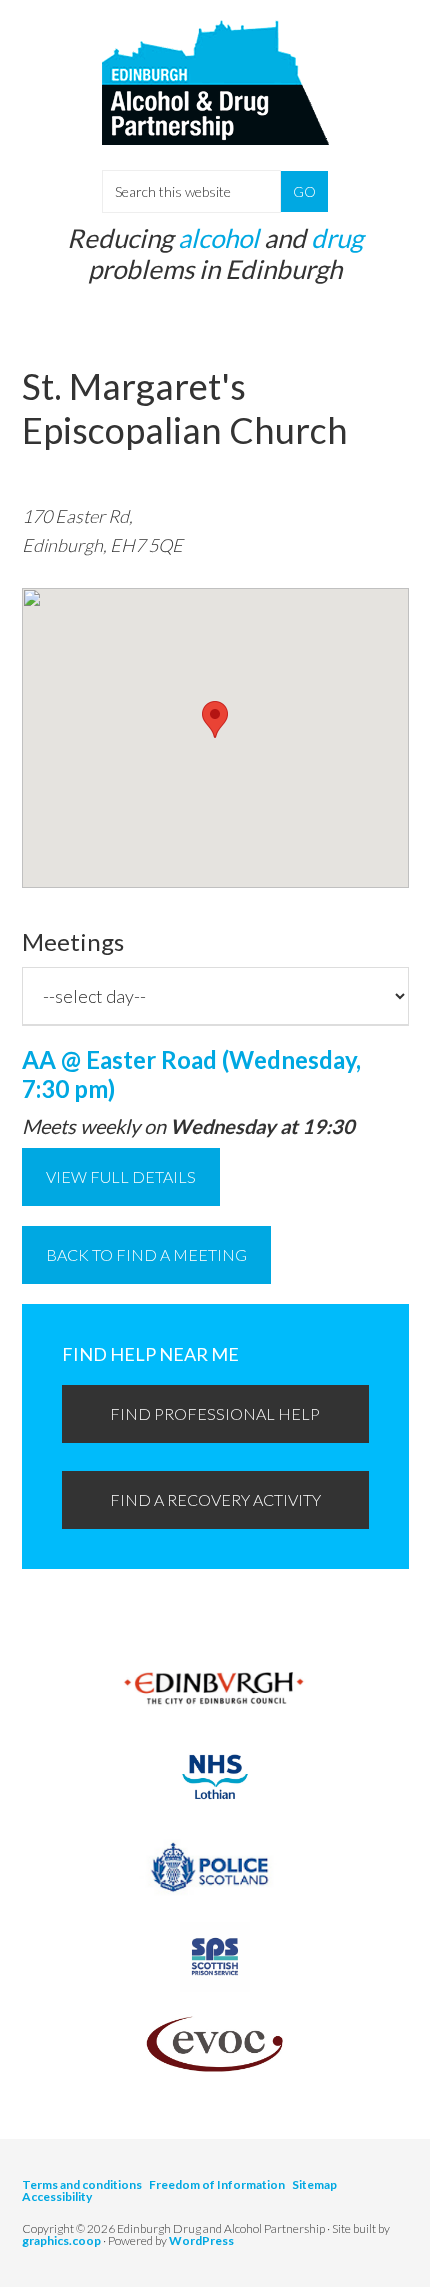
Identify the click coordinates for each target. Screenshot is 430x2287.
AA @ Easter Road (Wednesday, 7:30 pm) (191, 1074)
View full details (121, 1176)
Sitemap (314, 2184)
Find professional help (215, 1413)
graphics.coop (61, 2240)
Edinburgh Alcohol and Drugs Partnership (215, 100)
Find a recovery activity (215, 1499)
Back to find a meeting (146, 1254)
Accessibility (57, 2196)
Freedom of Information (217, 2184)
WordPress (201, 2240)
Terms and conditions (82, 2184)
